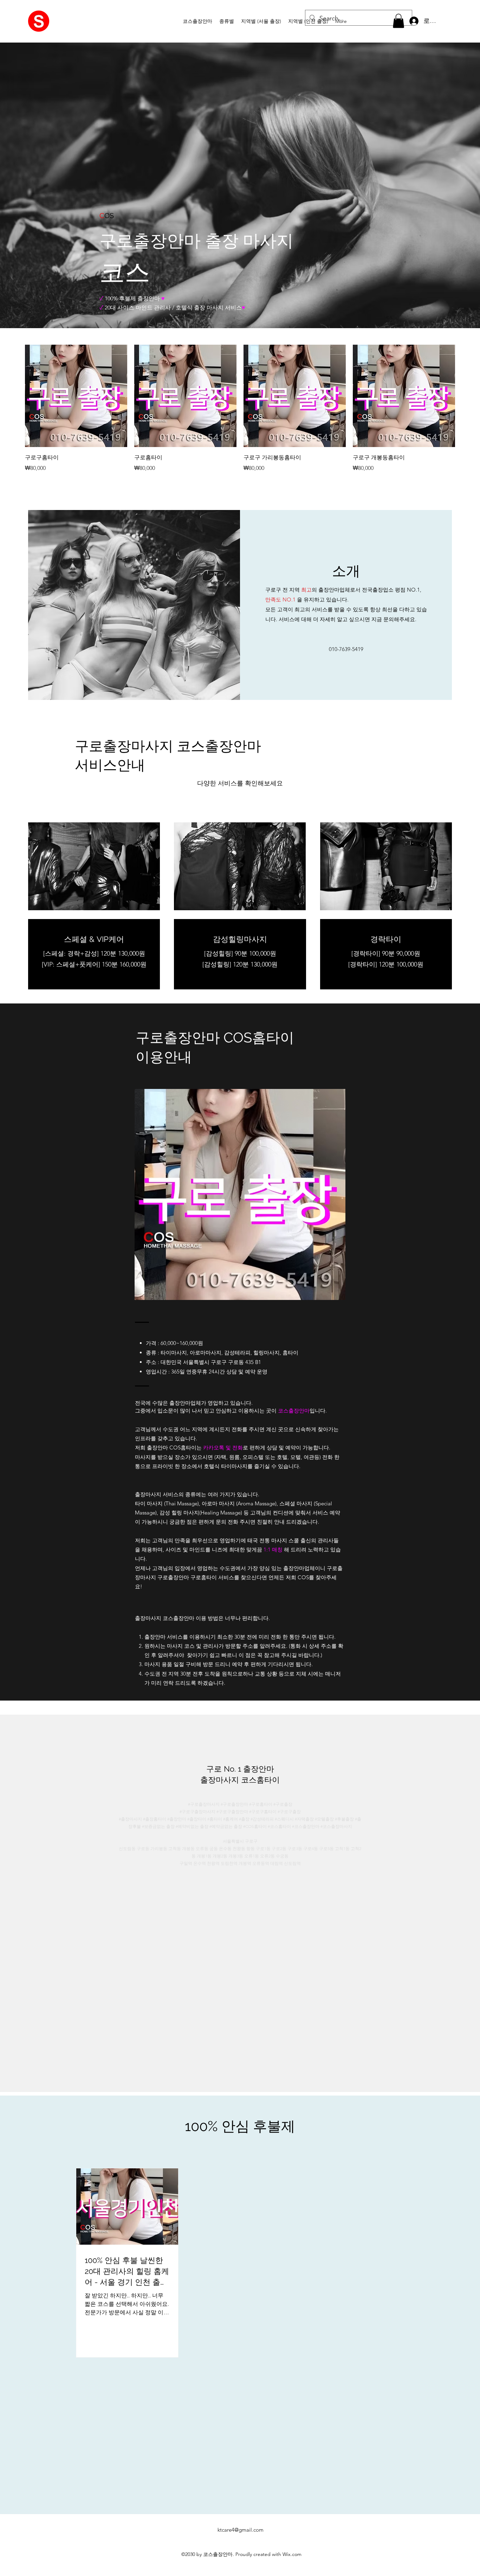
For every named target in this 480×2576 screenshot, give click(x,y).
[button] (227, 21)
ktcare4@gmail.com (241, 2530)
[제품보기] (76, 396)
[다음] (465, 396)
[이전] (15, 396)
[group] (240, 409)
